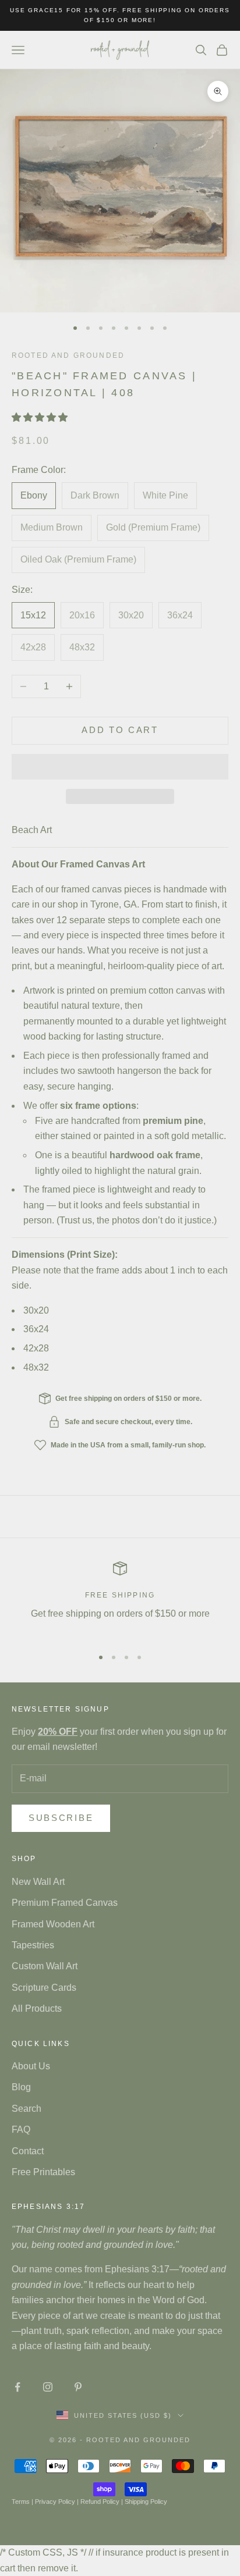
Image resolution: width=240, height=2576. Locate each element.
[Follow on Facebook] (17, 2387)
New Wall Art (38, 1882)
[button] (41, 417)
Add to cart (120, 730)
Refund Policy (100, 2502)
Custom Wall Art (45, 1966)
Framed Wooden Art (53, 1924)
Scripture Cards (44, 1988)
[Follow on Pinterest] (78, 2387)
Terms (21, 2502)
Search (27, 2109)
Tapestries (33, 1945)
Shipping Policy (146, 2502)
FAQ (21, 2130)
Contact (28, 2151)
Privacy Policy (55, 2502)
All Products (37, 2009)
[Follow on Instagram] (48, 2387)
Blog (21, 2087)
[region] (120, 1599)
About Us (31, 2066)
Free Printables (43, 2172)
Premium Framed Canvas (65, 1903)
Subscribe (61, 1818)
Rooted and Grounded (68, 355)
